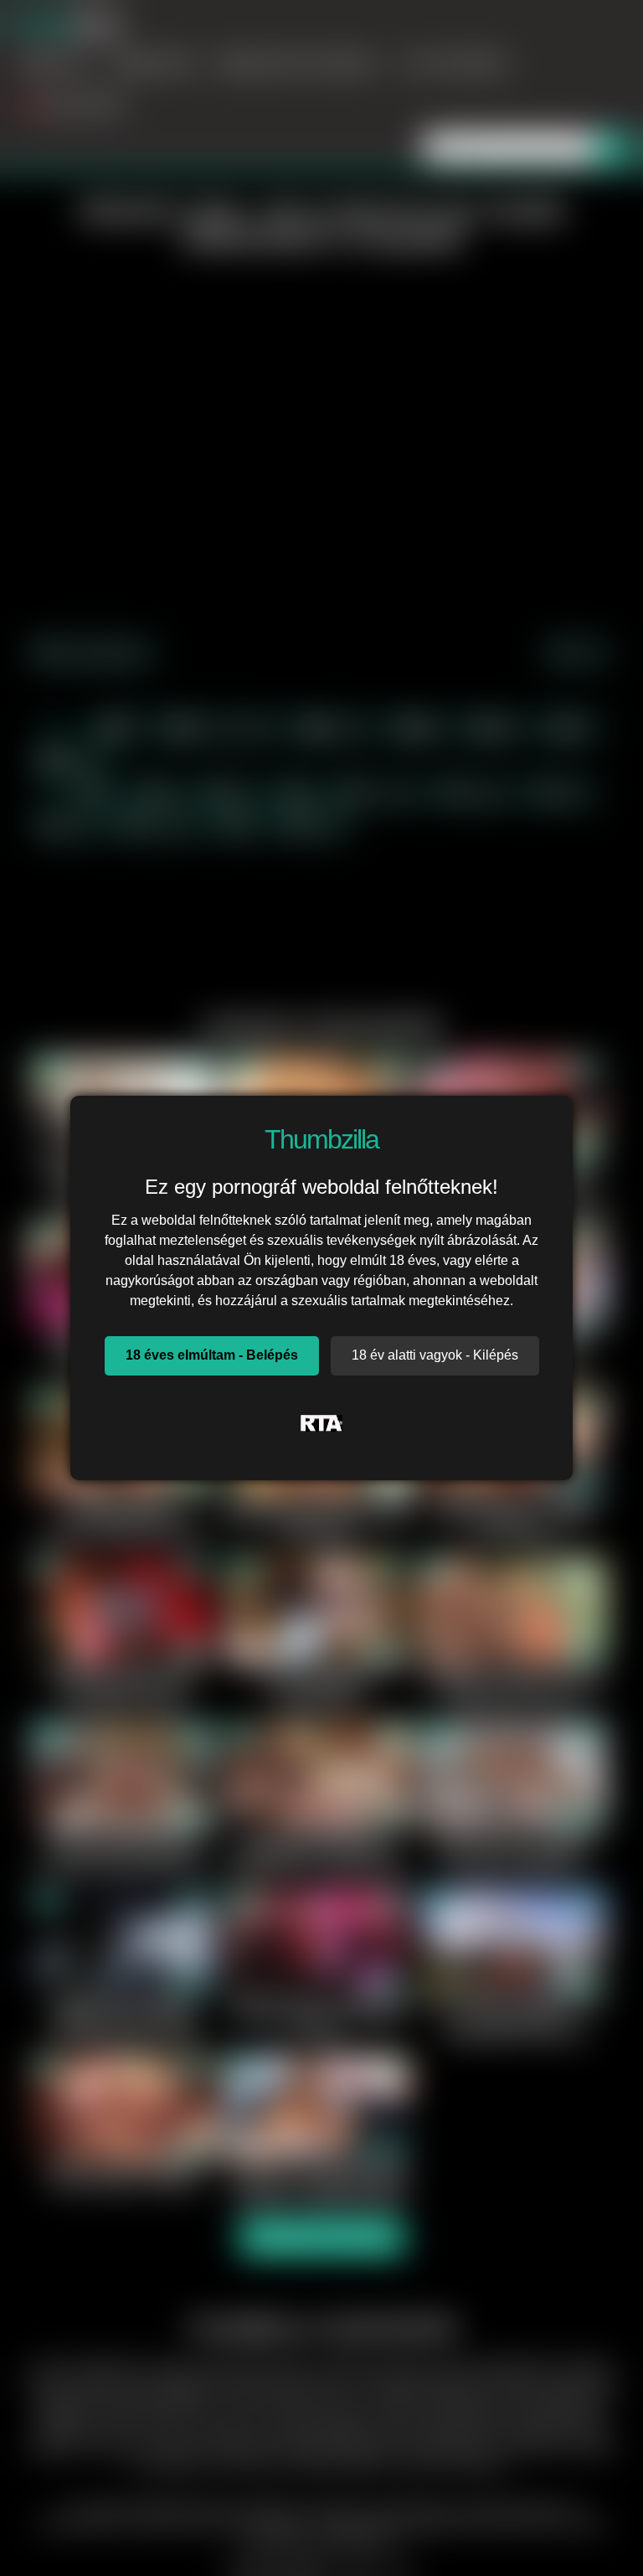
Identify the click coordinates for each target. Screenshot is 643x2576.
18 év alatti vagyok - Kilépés (435, 1355)
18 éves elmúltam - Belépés (212, 1355)
